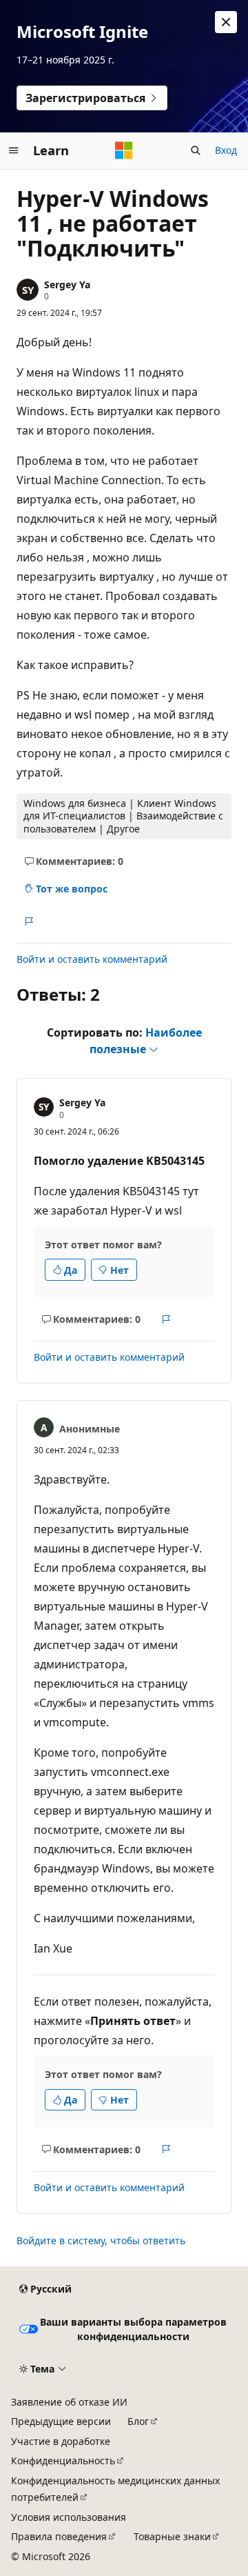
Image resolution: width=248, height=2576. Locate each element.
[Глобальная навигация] (14, 150)
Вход (226, 150)
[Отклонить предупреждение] (226, 22)
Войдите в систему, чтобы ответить (101, 2240)
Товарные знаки (172, 2536)
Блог (138, 2421)
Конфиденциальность (63, 2460)
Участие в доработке (61, 2441)
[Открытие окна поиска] (196, 150)
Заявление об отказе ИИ (69, 2402)
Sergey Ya (67, 284)
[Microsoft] (124, 150)
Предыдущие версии (61, 2421)
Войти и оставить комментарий (92, 959)
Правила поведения (59, 2536)
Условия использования (69, 2517)
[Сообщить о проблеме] (29, 921)
